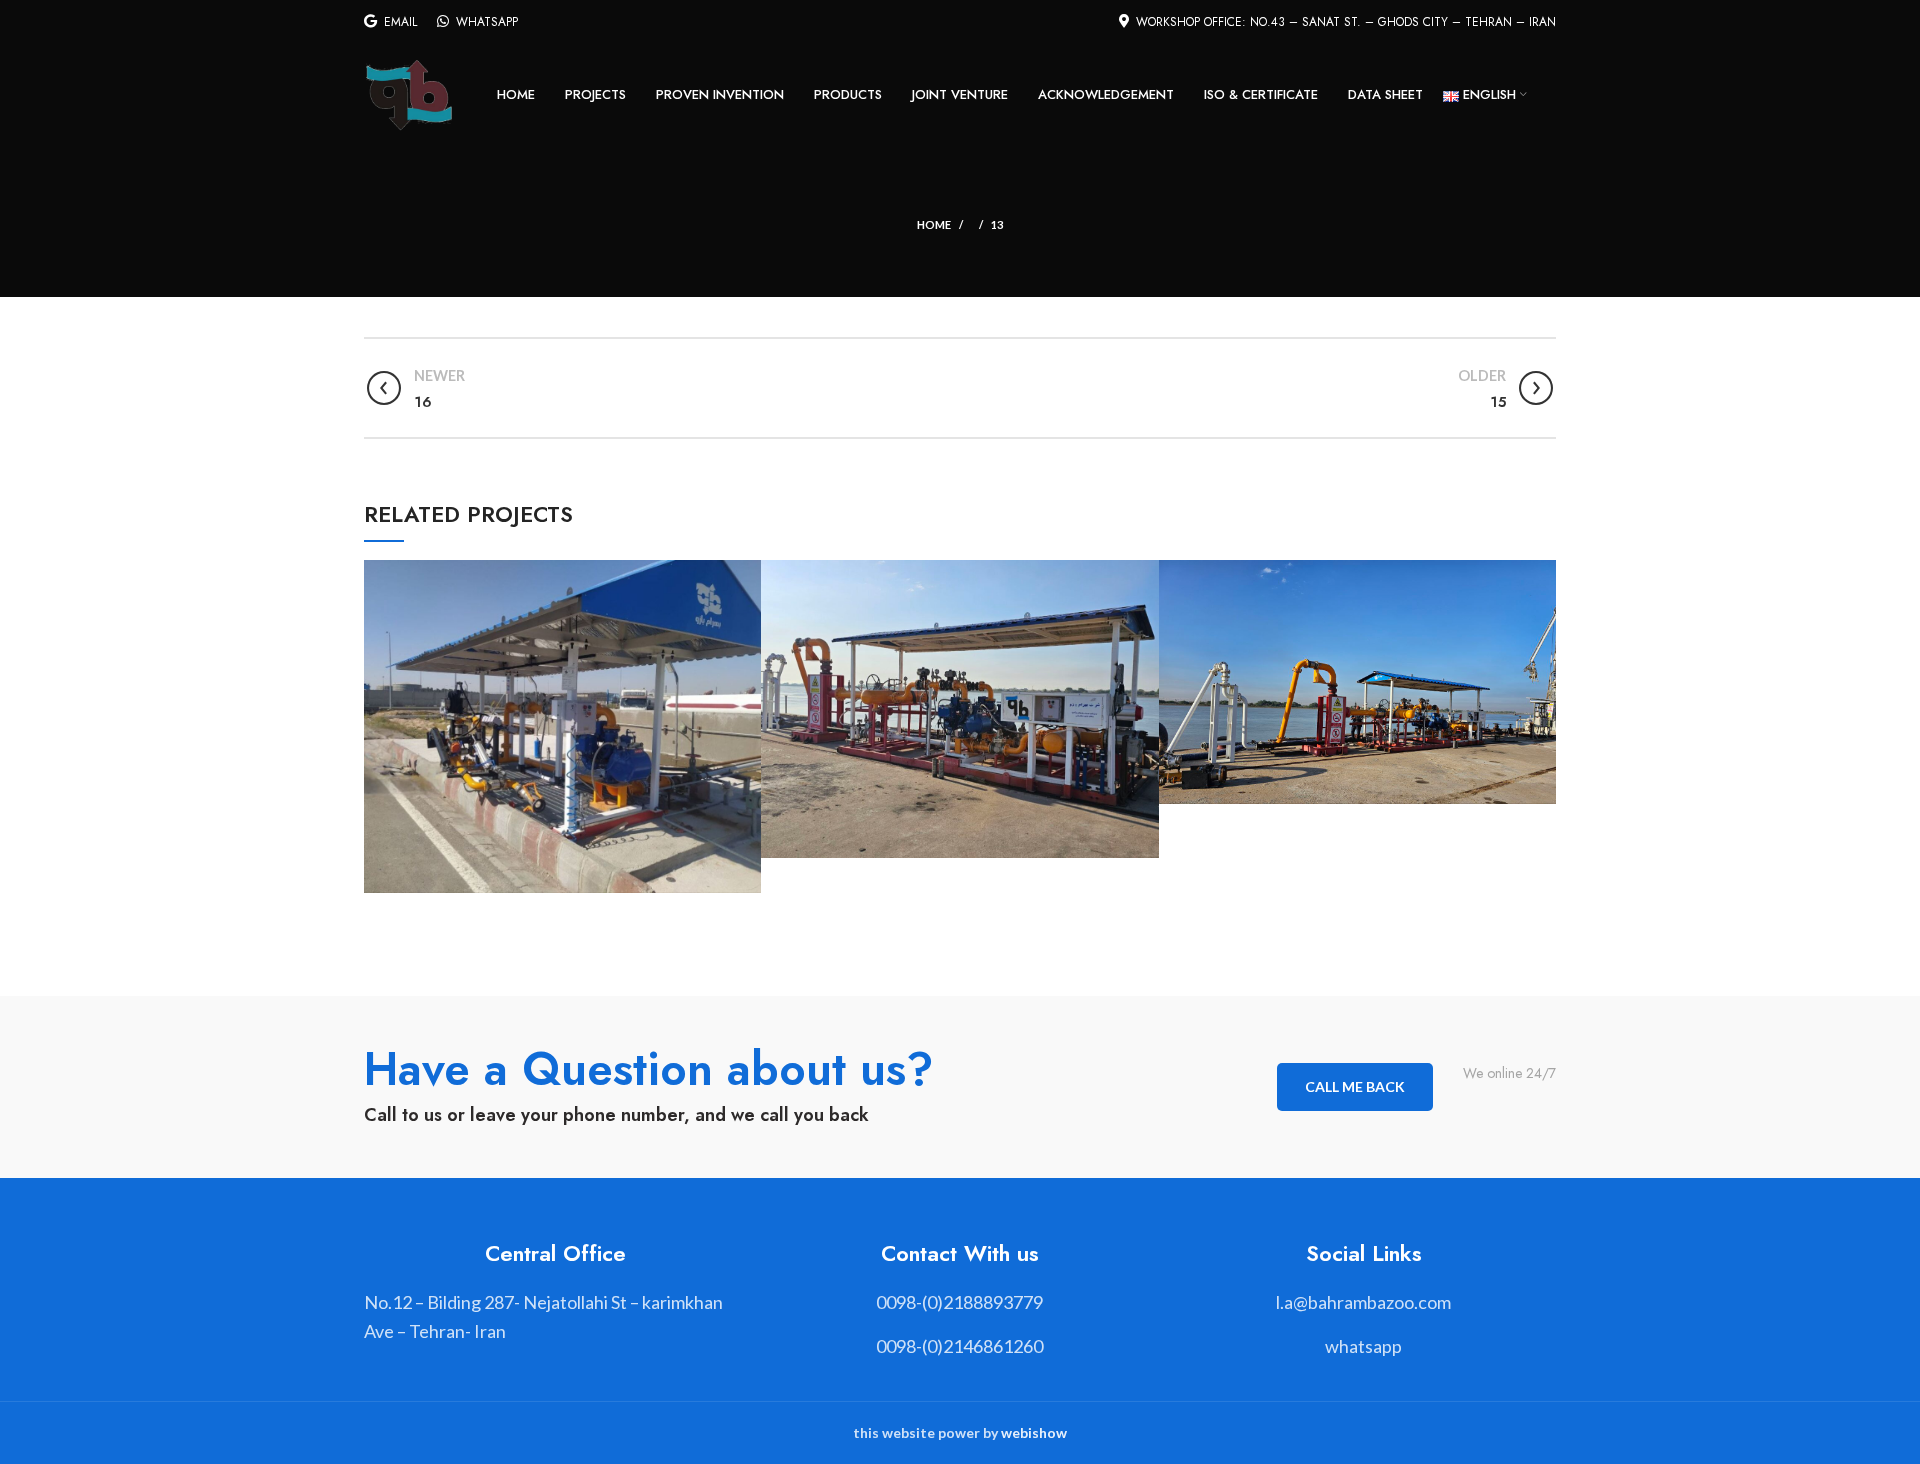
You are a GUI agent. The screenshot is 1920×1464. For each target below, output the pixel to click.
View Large (746, 575)
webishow (1034, 1432)
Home (934, 224)
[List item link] (960, 1302)
